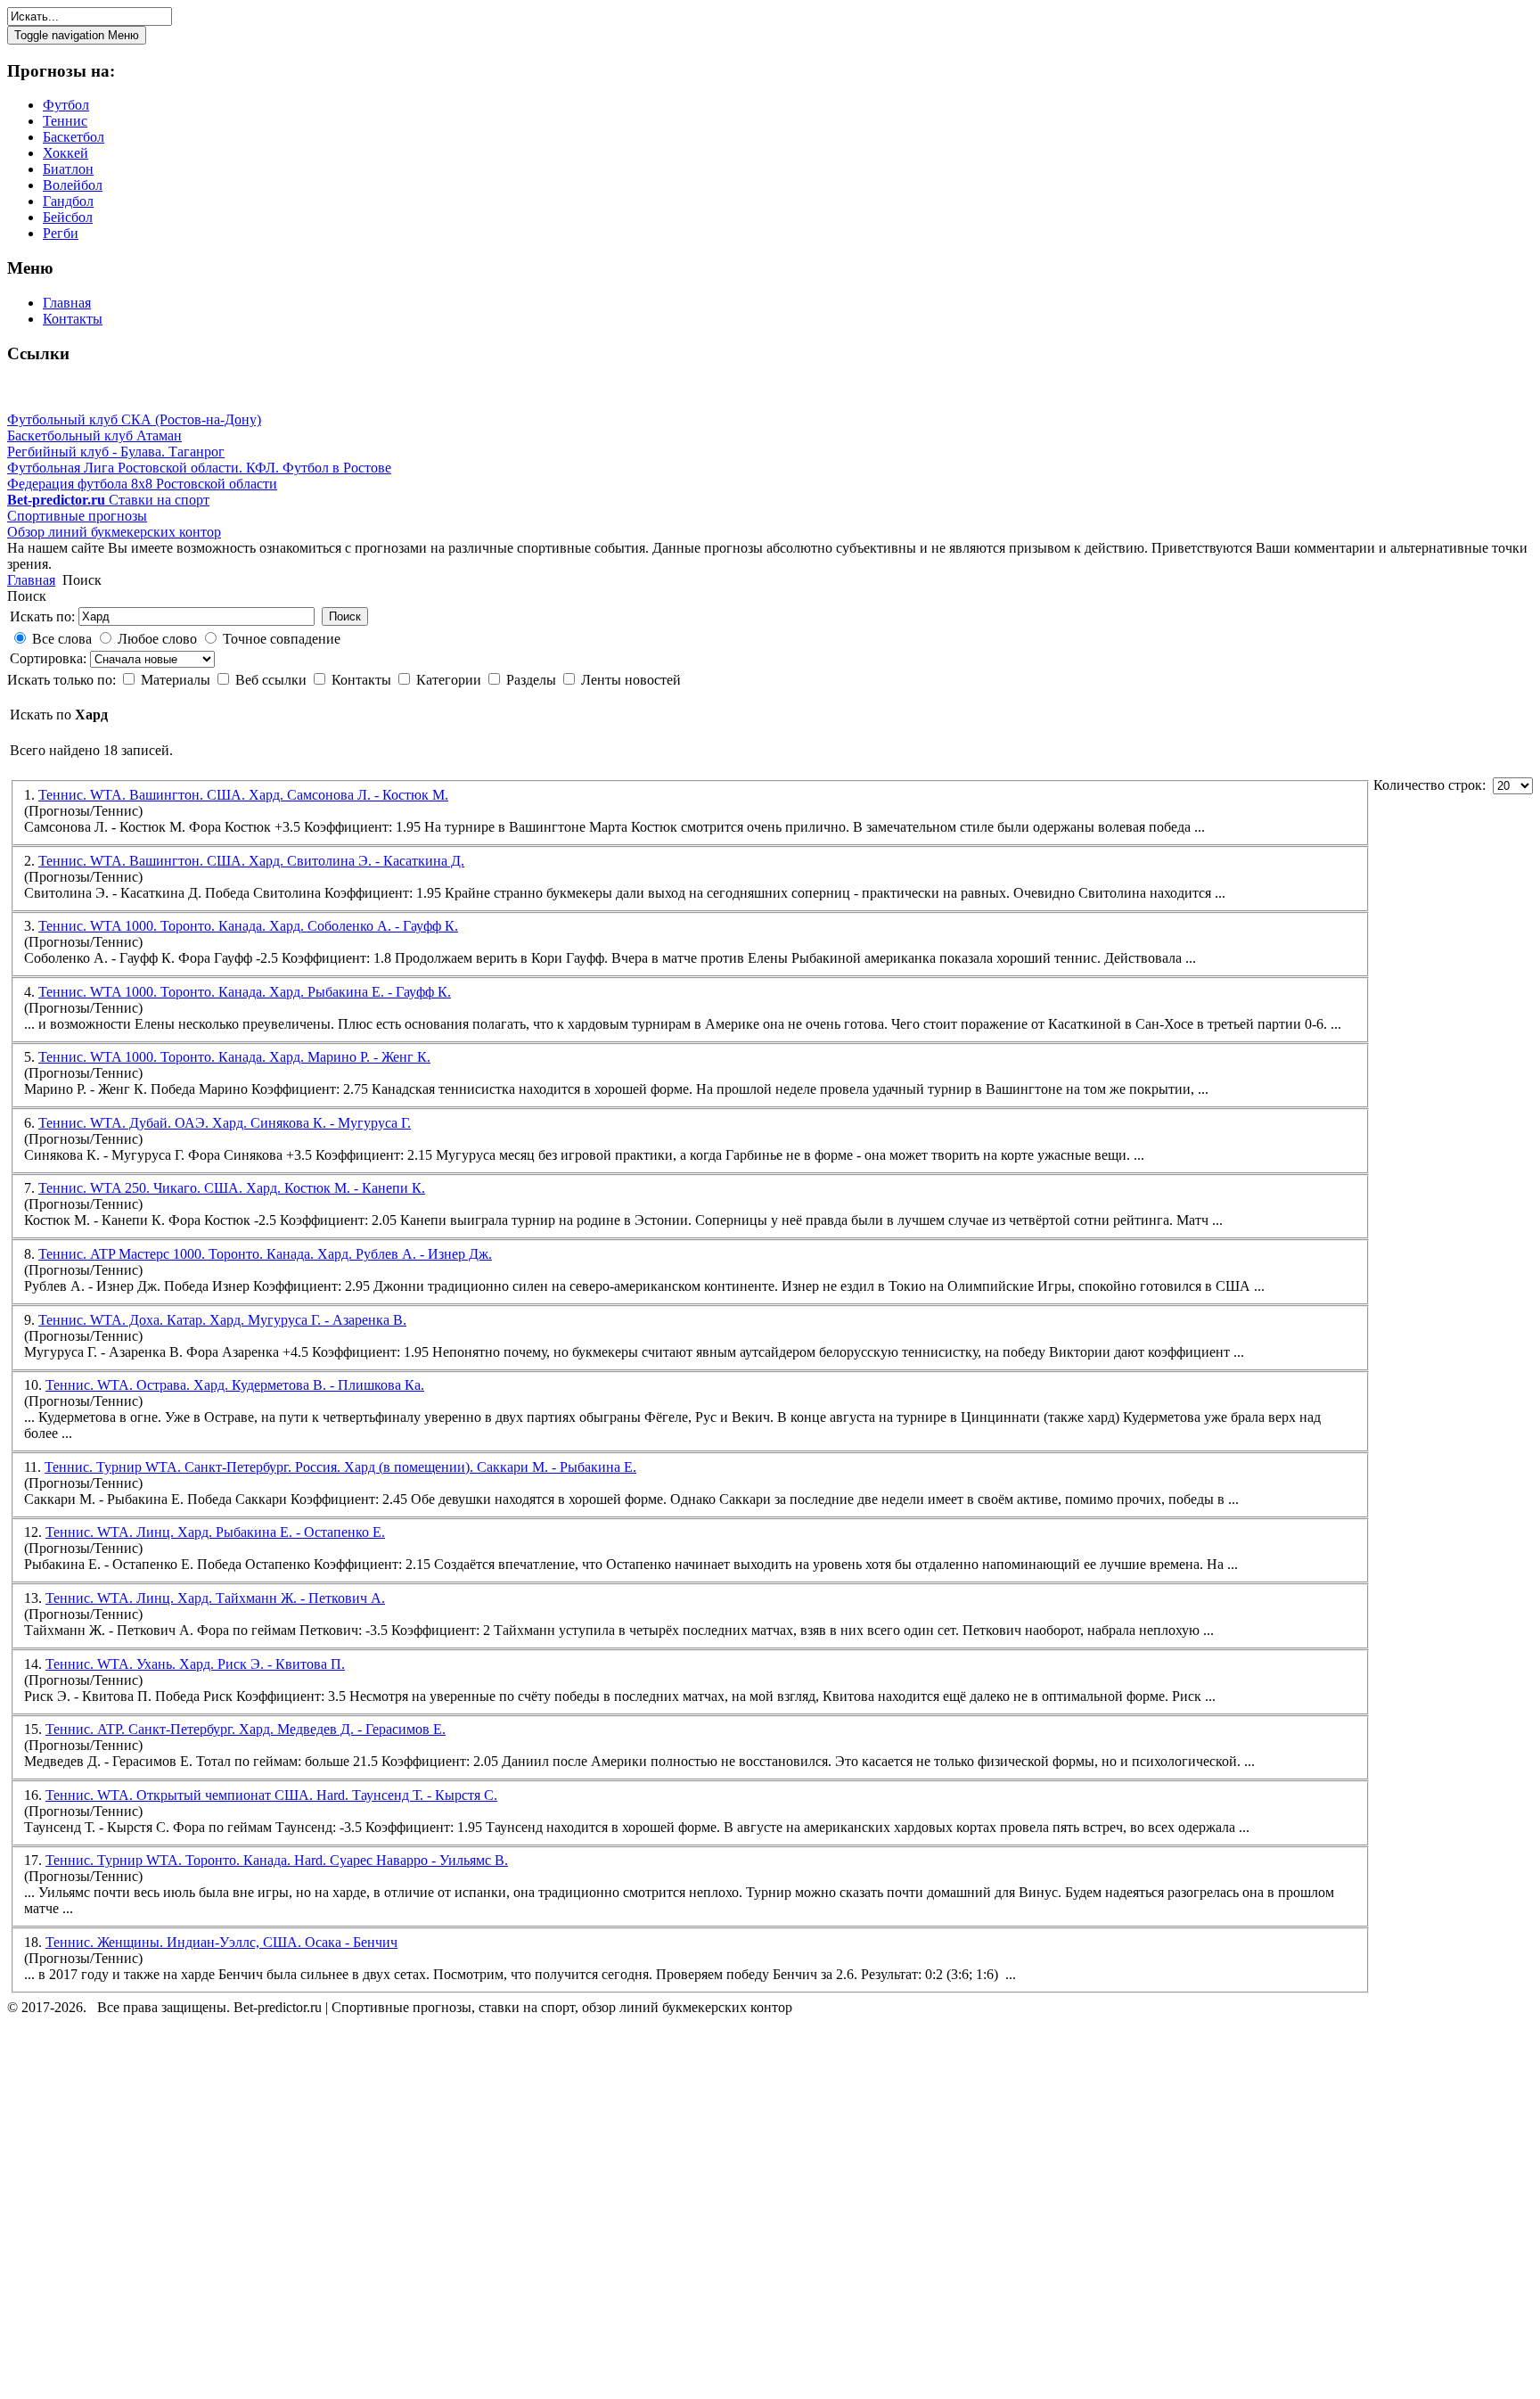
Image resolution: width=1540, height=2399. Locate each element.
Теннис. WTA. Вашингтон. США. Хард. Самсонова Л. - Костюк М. (243, 795)
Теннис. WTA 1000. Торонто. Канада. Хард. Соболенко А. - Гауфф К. (248, 926)
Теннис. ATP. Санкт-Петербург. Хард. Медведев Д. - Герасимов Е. (246, 1729)
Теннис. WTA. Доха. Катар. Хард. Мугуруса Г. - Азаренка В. (222, 1320)
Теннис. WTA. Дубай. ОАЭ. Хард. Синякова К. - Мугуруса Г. (225, 1123)
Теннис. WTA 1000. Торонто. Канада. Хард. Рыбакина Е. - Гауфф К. (245, 992)
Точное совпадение (282, 639)
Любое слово (157, 639)
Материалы (177, 680)
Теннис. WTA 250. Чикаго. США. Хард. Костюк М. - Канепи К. (232, 1188)
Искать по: (42, 616)
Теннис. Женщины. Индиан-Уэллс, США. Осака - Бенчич (221, 1942)
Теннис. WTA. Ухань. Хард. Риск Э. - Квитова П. (195, 1664)
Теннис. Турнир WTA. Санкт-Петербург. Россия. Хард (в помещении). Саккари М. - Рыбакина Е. (340, 1467)
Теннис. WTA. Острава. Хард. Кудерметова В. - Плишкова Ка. (235, 1385)
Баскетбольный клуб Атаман (94, 435)
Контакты (363, 680)
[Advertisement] (114, 2210)
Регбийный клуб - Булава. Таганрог (116, 452)
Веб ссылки (273, 680)
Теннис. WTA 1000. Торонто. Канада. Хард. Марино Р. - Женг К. (234, 1057)
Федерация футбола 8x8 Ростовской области (142, 484)
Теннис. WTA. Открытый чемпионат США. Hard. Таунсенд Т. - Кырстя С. (271, 1795)
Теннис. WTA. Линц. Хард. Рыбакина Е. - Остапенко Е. (215, 1532)
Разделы (533, 680)
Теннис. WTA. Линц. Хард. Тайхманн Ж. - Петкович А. (215, 1598)
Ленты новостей (631, 680)
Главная (31, 580)
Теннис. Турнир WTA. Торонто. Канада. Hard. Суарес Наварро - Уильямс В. (277, 1860)
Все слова (62, 639)
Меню (77, 35)
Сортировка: (50, 658)
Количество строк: (1433, 785)
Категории (451, 680)
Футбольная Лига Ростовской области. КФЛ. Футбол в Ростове (199, 468)
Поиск (345, 616)
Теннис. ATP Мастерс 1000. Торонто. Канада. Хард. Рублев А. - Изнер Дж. (265, 1254)
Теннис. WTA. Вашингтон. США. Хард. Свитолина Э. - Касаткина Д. (251, 861)
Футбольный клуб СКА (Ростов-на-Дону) (134, 419)
